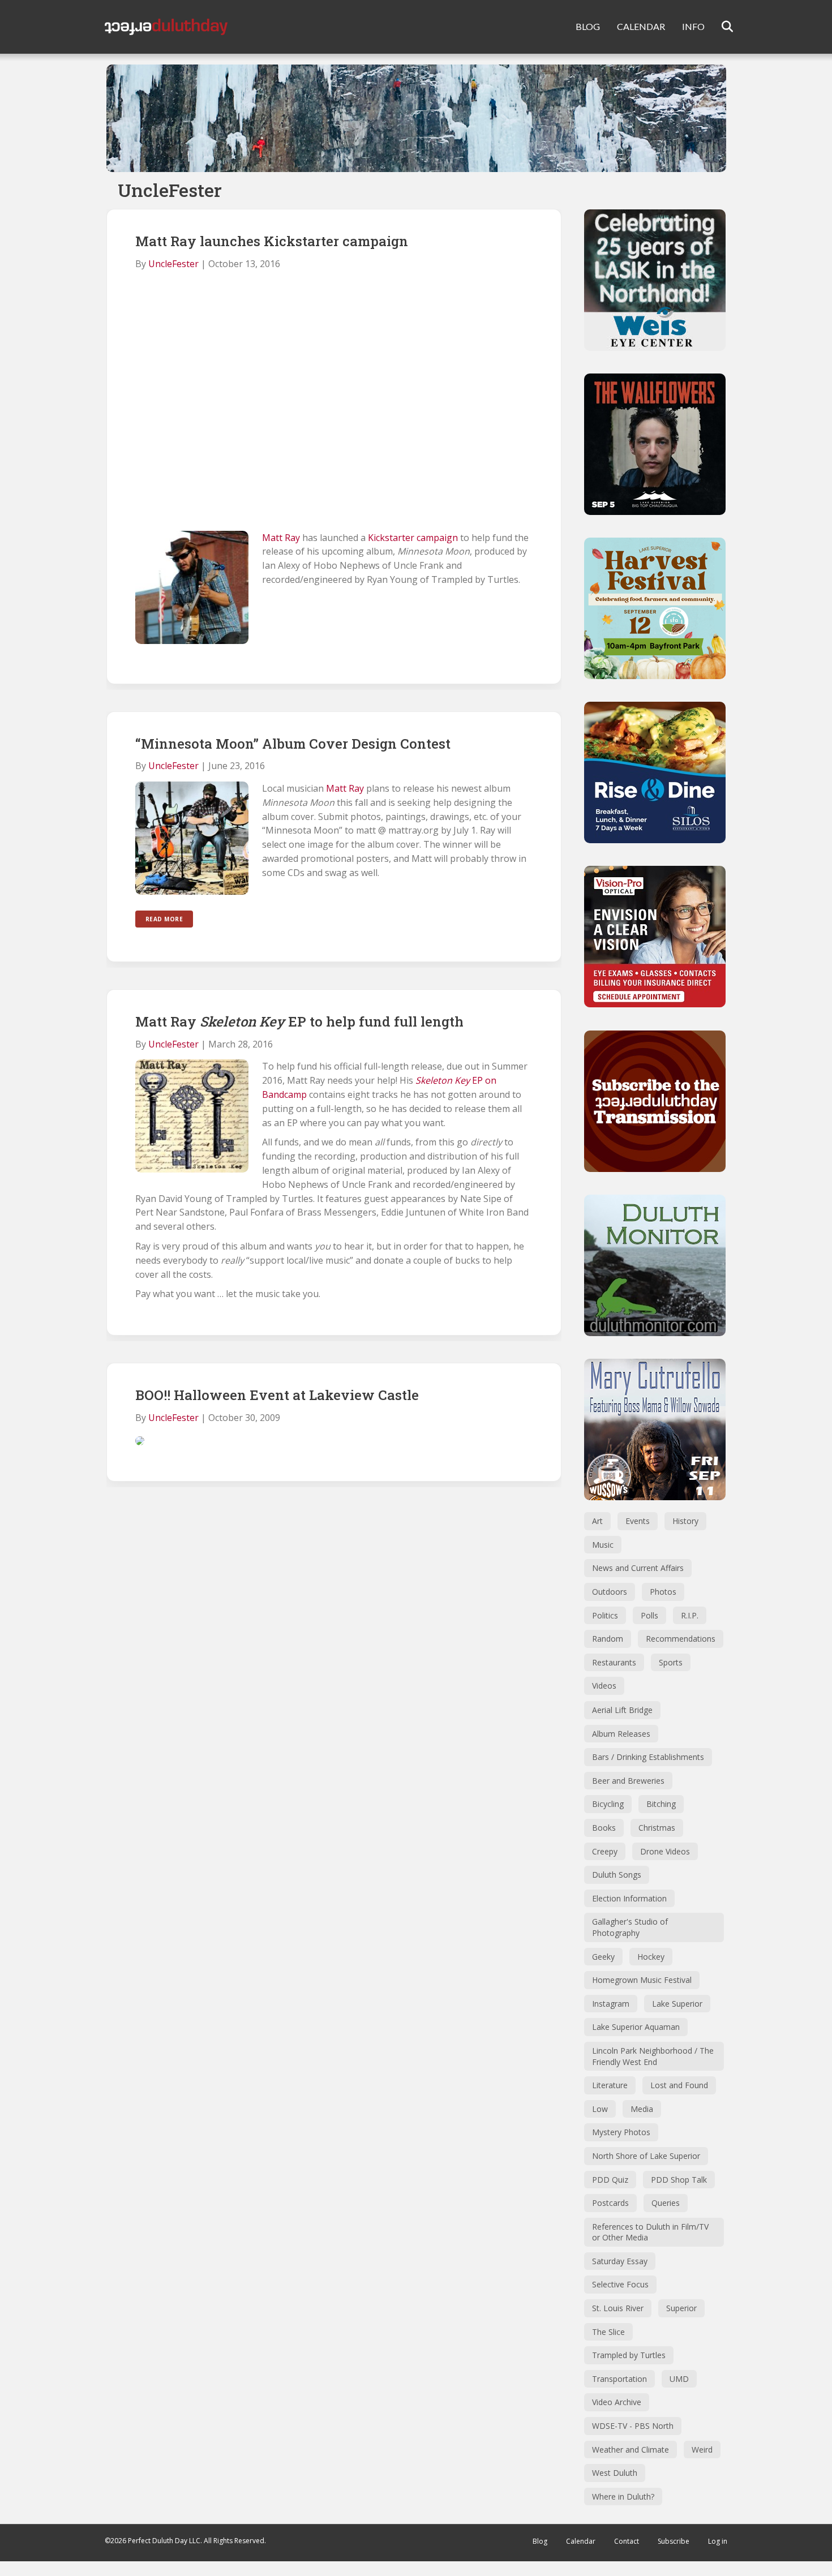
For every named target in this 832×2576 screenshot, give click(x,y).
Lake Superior (677, 2004)
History (685, 1521)
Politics (605, 1615)
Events (638, 1521)
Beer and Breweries (628, 1781)
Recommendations (681, 1639)
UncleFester (173, 264)
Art (597, 1521)
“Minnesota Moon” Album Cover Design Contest (293, 744)
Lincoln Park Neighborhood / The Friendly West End (653, 2056)
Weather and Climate (631, 2450)
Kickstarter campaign (413, 538)
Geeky (603, 1957)
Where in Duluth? (623, 2496)
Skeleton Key (443, 1080)
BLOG (588, 26)
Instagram (611, 2004)
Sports (671, 1662)
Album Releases (621, 1734)
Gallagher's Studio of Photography (630, 1927)
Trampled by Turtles (629, 2355)
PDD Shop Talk (679, 2180)
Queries (666, 2203)
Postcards (610, 2203)
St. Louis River (618, 2308)
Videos (604, 1686)
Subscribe (674, 2541)
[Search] (720, 27)
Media (642, 2109)
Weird (702, 2450)
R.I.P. (690, 1615)
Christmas (657, 1828)
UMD (679, 2379)
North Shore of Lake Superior (646, 2156)
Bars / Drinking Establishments (648, 1757)
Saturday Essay (620, 2261)
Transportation (619, 2379)
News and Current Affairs (638, 1568)
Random (608, 1639)
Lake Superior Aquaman (636, 2027)
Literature (610, 2085)
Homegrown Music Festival (642, 1980)
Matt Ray (281, 538)
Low (600, 2109)
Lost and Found (679, 2085)
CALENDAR (641, 26)
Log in (718, 2541)
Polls (649, 1615)
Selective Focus (620, 2284)
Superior (681, 2308)
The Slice (608, 2332)
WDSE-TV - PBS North (633, 2426)
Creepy (605, 1851)
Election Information (629, 1898)
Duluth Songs (617, 1875)
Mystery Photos (621, 2132)
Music (603, 1545)
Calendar (581, 2541)
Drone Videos (665, 1851)
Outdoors (610, 1592)
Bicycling (608, 1804)
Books (604, 1828)
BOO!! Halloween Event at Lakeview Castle (277, 1395)
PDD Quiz (610, 2180)
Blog (540, 2541)
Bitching (661, 1804)
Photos (663, 1592)
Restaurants (614, 1662)
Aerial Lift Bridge (622, 1710)
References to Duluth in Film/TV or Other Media (650, 2232)
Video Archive (617, 2402)
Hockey (651, 1957)
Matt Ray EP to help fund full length (299, 1021)
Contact (627, 2541)
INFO (693, 26)
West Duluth (615, 2473)
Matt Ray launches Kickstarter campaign (272, 241)
